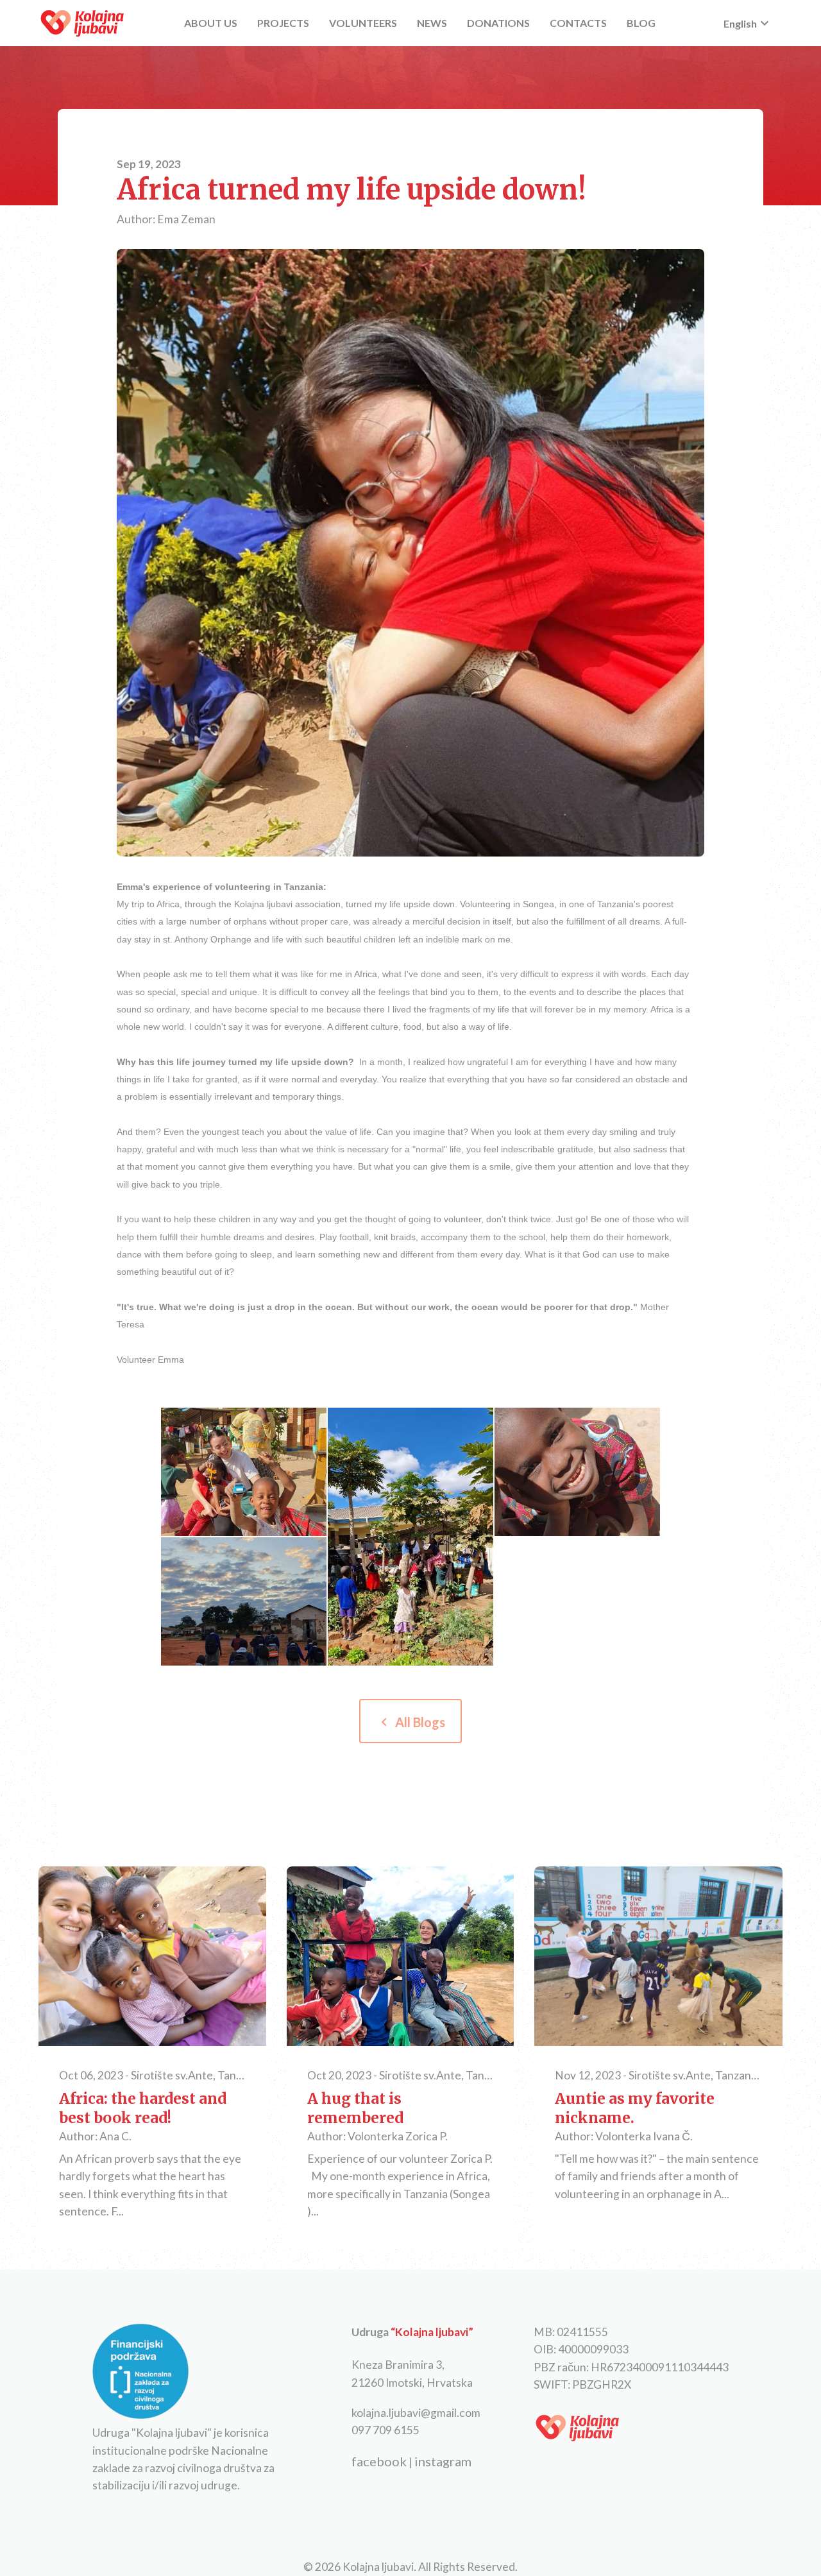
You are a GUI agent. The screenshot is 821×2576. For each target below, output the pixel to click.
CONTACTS (578, 23)
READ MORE (152, 1958)
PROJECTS (283, 23)
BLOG (641, 23)
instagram (443, 2461)
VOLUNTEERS (363, 23)
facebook (379, 2461)
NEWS (432, 23)
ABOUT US (211, 23)
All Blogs (410, 1722)
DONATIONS (498, 23)
